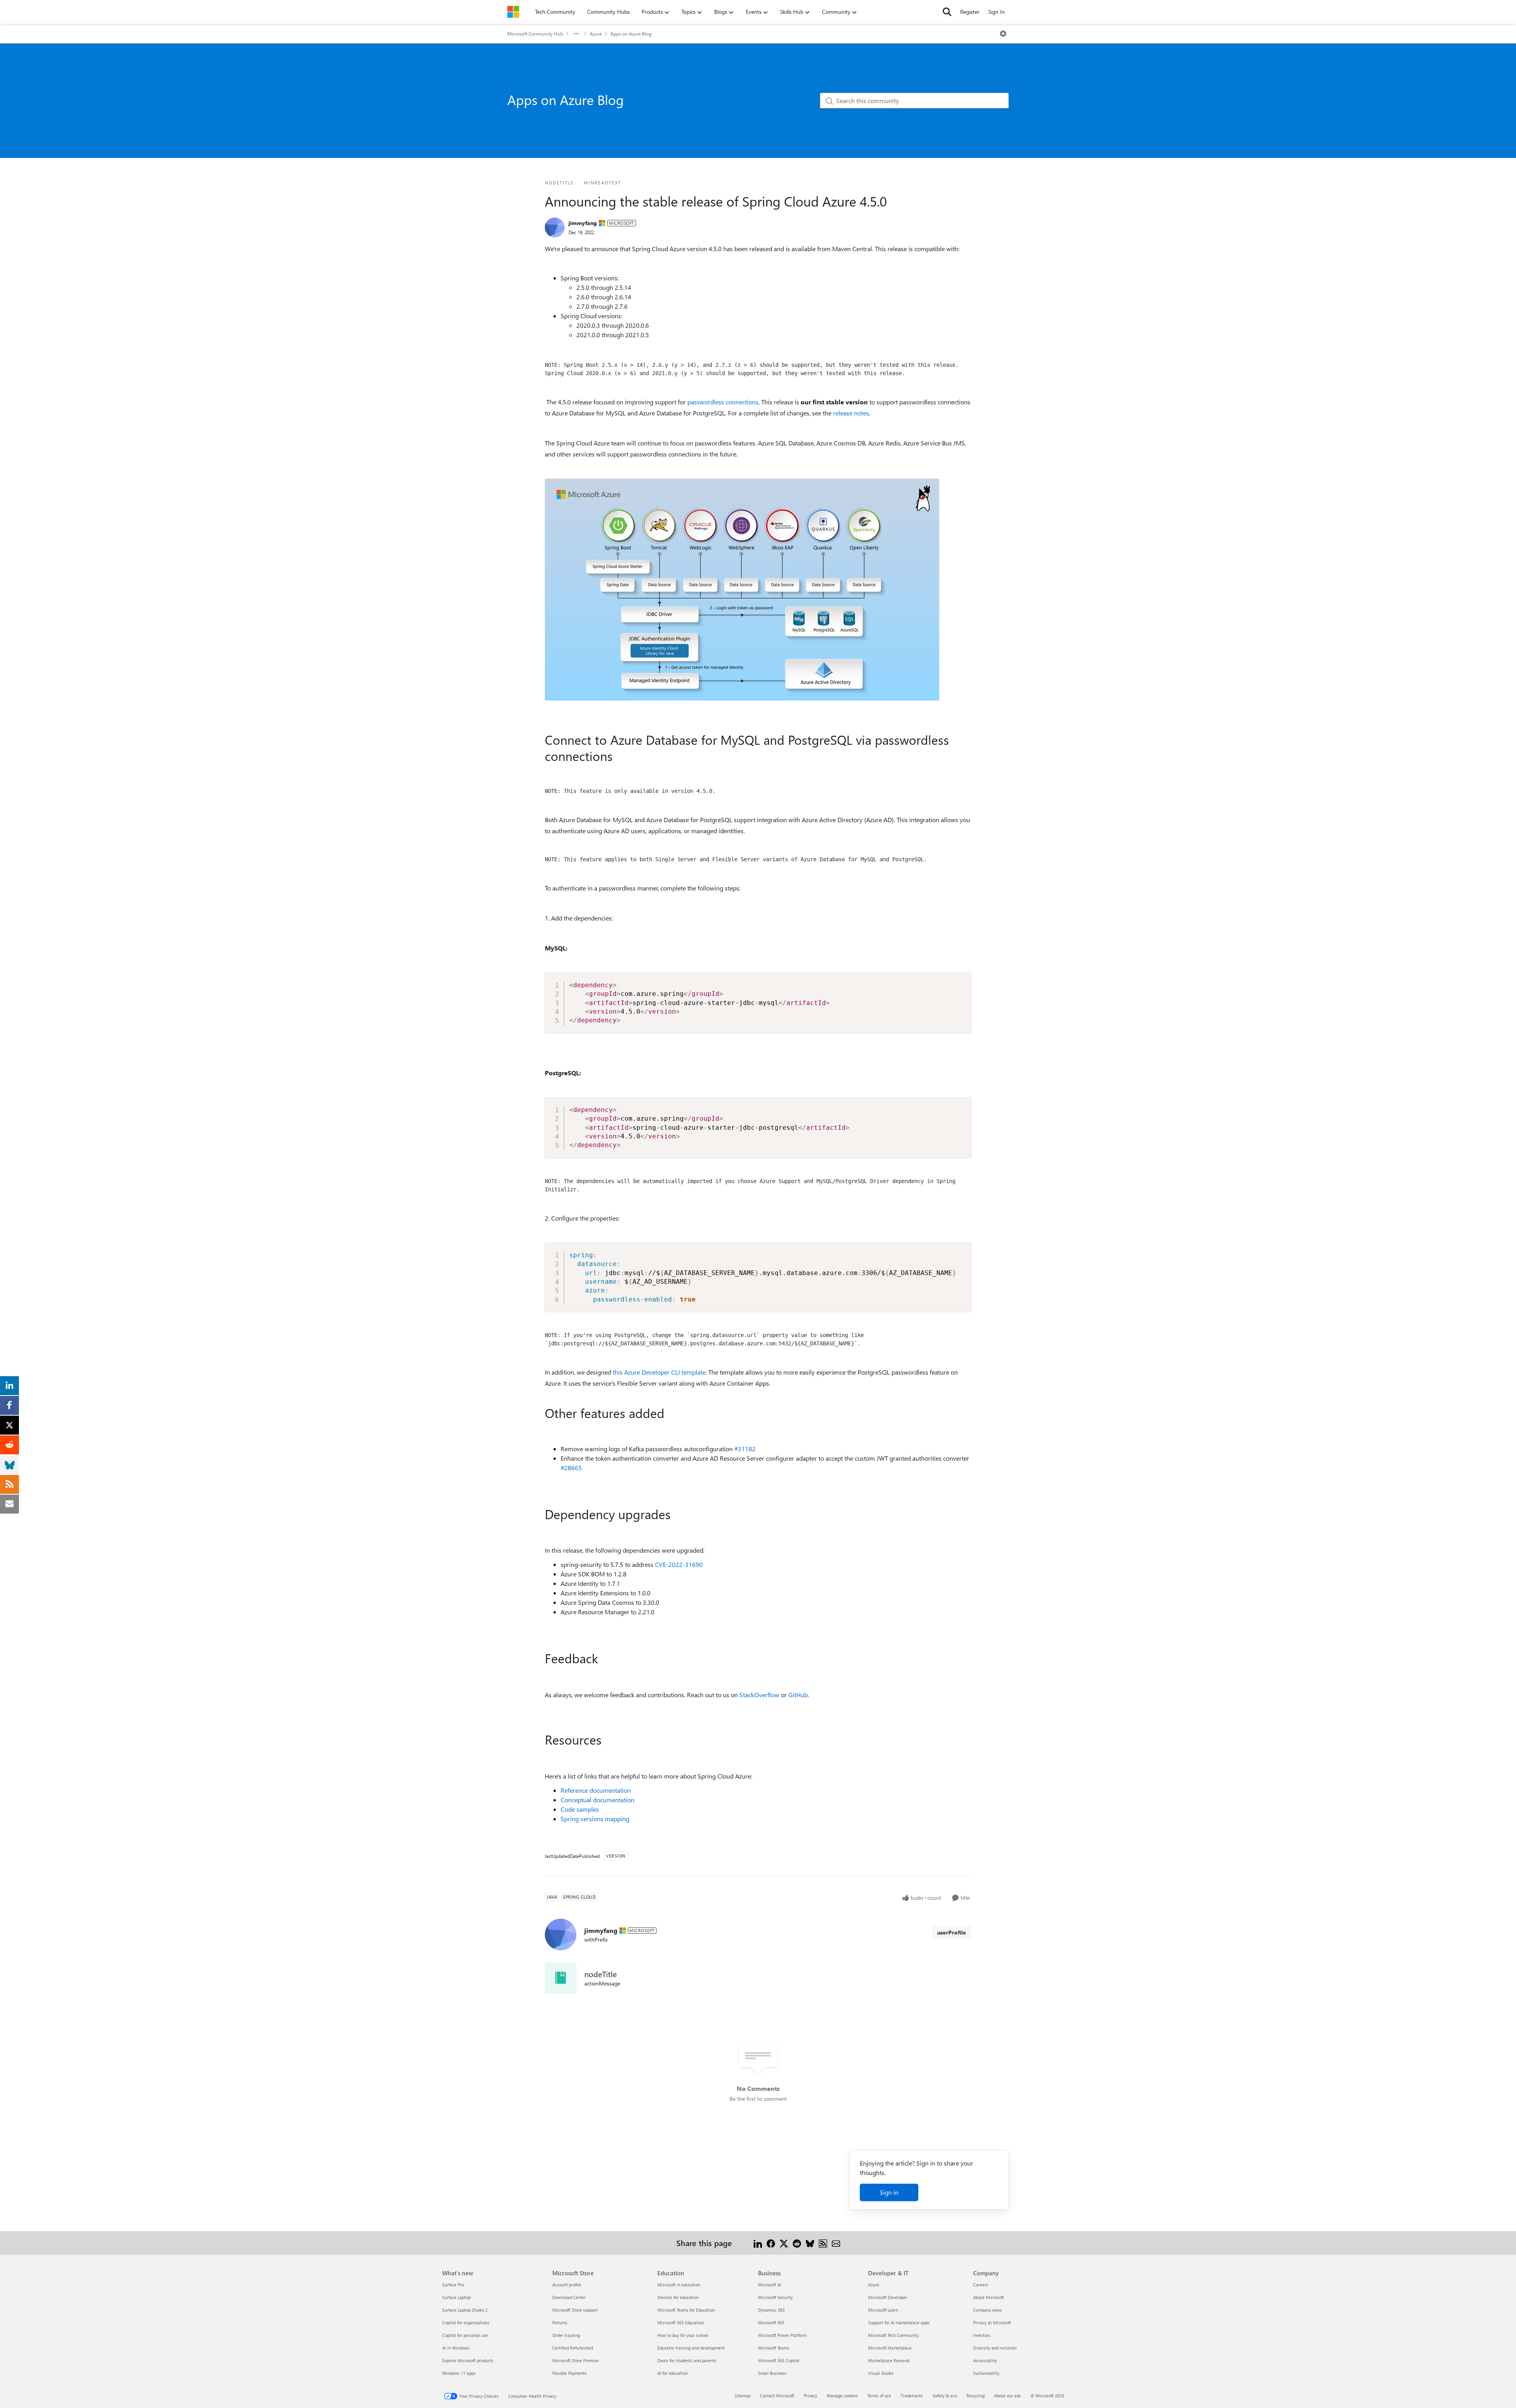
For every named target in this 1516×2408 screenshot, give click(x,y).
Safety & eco (945, 2396)
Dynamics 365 (771, 2310)
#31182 (745, 1449)
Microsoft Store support (575, 2310)
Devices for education (678, 2297)
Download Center (569, 2297)
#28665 (571, 1468)
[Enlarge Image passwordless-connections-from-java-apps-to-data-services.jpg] (742, 590)
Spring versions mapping (595, 1819)
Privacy (811, 2396)
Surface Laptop (456, 2297)
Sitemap (743, 2396)
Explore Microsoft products (468, 2360)
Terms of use (879, 2396)
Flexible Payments (569, 2373)
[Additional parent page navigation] (576, 34)
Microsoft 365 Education (681, 2323)
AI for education (673, 2373)
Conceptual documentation (598, 1800)
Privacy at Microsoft (992, 2323)
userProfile (952, 1932)
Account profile (567, 2285)
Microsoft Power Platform (782, 2335)
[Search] (947, 12)
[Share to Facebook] (771, 2243)
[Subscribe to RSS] (823, 2243)
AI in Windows (456, 2348)
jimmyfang (583, 223)
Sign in (889, 2192)
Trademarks (912, 2396)
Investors (982, 2335)
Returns (560, 2323)
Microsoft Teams (774, 2348)
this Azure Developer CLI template (659, 1372)
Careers (981, 2285)
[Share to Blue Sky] (810, 2243)
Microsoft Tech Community (893, 2335)
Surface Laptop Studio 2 (465, 2310)
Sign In (996, 12)
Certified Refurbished (573, 2348)
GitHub (798, 1695)
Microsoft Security (775, 2297)
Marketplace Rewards (889, 2360)
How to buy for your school (683, 2335)
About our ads (1008, 2396)
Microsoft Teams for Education (686, 2310)
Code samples (580, 1809)
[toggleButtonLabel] (1003, 34)
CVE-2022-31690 (679, 1564)
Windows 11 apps (459, 2373)
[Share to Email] (836, 2243)
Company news (988, 2310)
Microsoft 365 (771, 2323)
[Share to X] (784, 2243)
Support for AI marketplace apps (899, 2323)
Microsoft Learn (883, 2310)
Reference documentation (596, 1790)
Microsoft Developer (888, 2297)
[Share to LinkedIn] (758, 2243)
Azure (596, 34)
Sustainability (986, 2373)
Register (970, 12)
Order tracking (566, 2335)
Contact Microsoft (777, 2396)
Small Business (772, 2373)
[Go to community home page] (513, 12)
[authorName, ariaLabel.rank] (555, 227)
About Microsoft (989, 2297)
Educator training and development (691, 2348)
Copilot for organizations (466, 2323)
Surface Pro (453, 2285)
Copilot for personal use (465, 2335)
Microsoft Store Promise (575, 2360)
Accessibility (985, 2360)
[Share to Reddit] (797, 2243)
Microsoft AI (770, 2285)
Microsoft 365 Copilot (779, 2360)
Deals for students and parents (687, 2360)
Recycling (976, 2396)
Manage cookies (842, 2396)
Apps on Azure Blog (631, 34)
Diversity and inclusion (995, 2348)
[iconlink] (561, 1978)
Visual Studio (881, 2373)
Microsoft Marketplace (890, 2348)
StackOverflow (759, 1695)
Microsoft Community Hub (535, 34)
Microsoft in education (679, 2285)
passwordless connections (723, 402)
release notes (851, 413)
